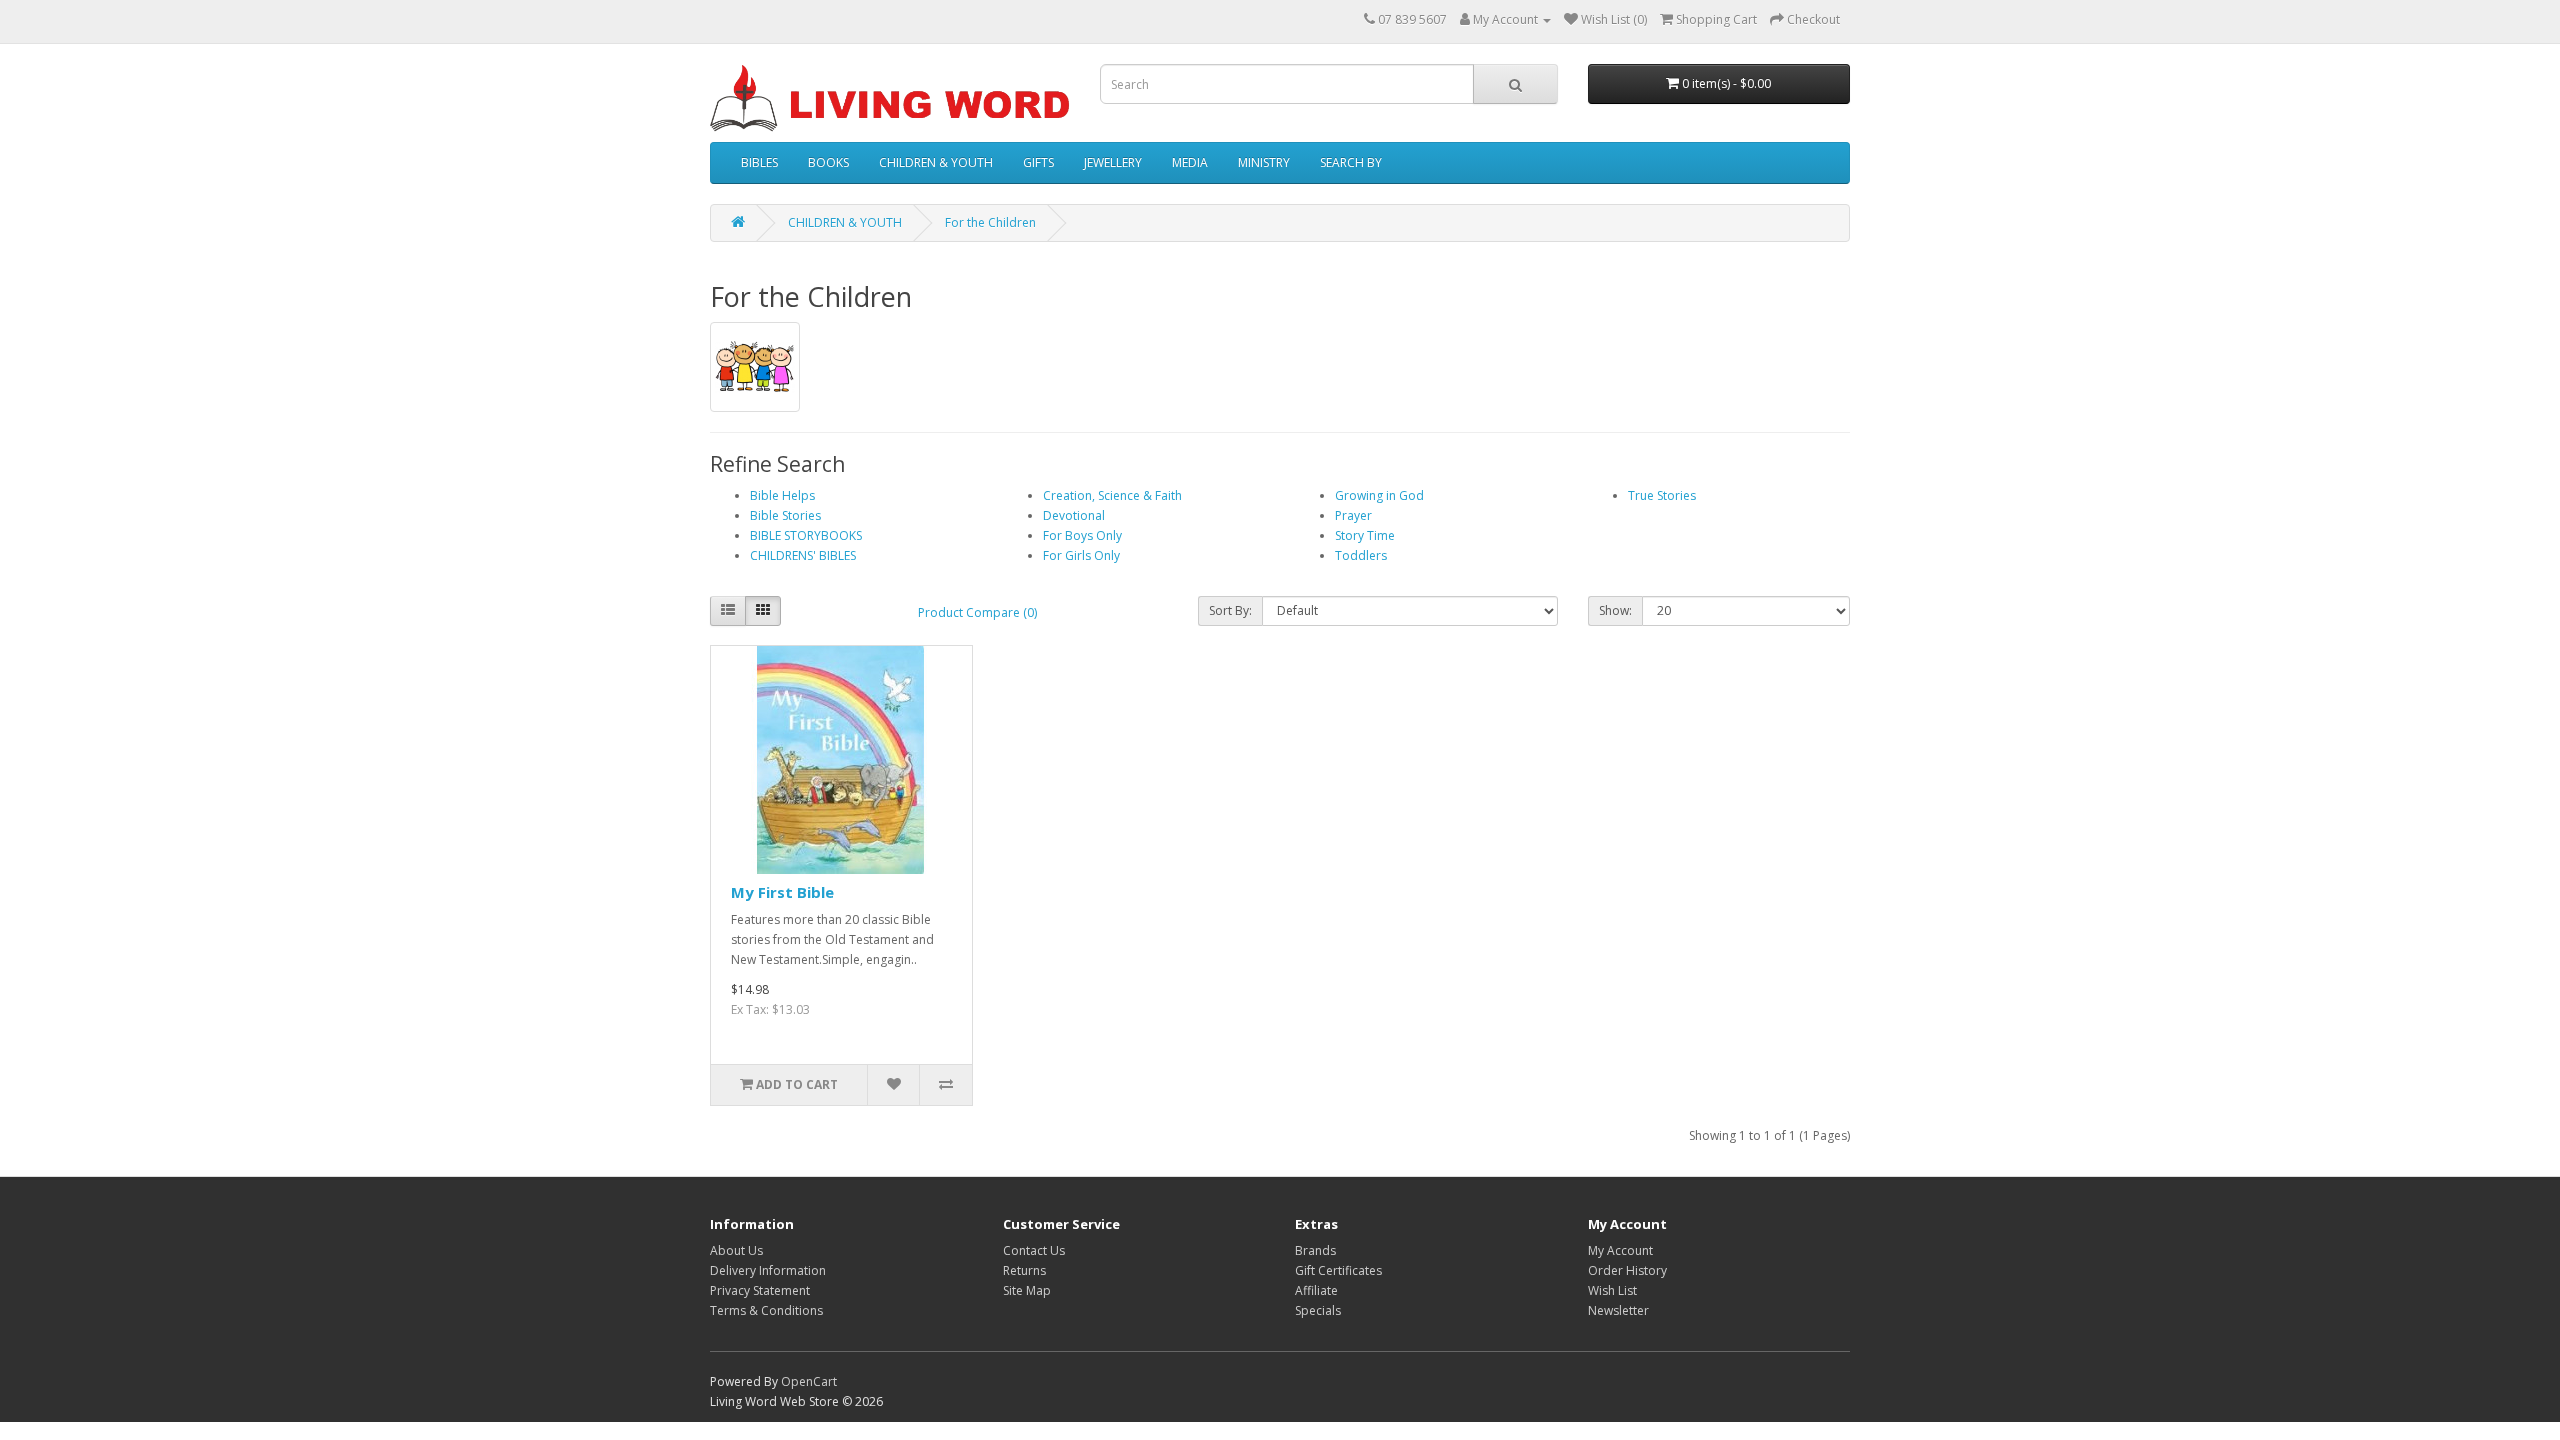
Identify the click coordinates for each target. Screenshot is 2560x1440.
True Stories (1662, 495)
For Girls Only (1081, 555)
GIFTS (1038, 162)
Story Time (1365, 535)
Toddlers (1361, 555)
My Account (1620, 1250)
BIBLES (759, 162)
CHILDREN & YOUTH (936, 162)
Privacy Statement (760, 1290)
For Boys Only (1082, 535)
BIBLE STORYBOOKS (806, 535)
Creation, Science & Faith (1112, 495)
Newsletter (1618, 1310)
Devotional (1074, 515)
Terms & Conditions (766, 1310)
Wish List (1612, 1290)
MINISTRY (1264, 162)
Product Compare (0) (977, 612)
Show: (1615, 610)
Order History (1627, 1270)
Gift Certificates (1338, 1270)
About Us (736, 1250)
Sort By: (1230, 610)
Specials (1318, 1310)
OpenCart (809, 1381)
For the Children (990, 222)
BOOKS (828, 162)
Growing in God (1379, 495)
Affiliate (1316, 1290)
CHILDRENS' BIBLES (803, 555)
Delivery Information (768, 1270)
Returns (1024, 1270)
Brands (1315, 1250)
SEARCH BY (1351, 162)
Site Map (1027, 1290)
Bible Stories (785, 515)
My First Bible (782, 892)
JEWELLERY (1113, 162)
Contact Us (1034, 1250)
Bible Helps (782, 495)
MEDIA (1190, 162)
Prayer (1353, 515)
